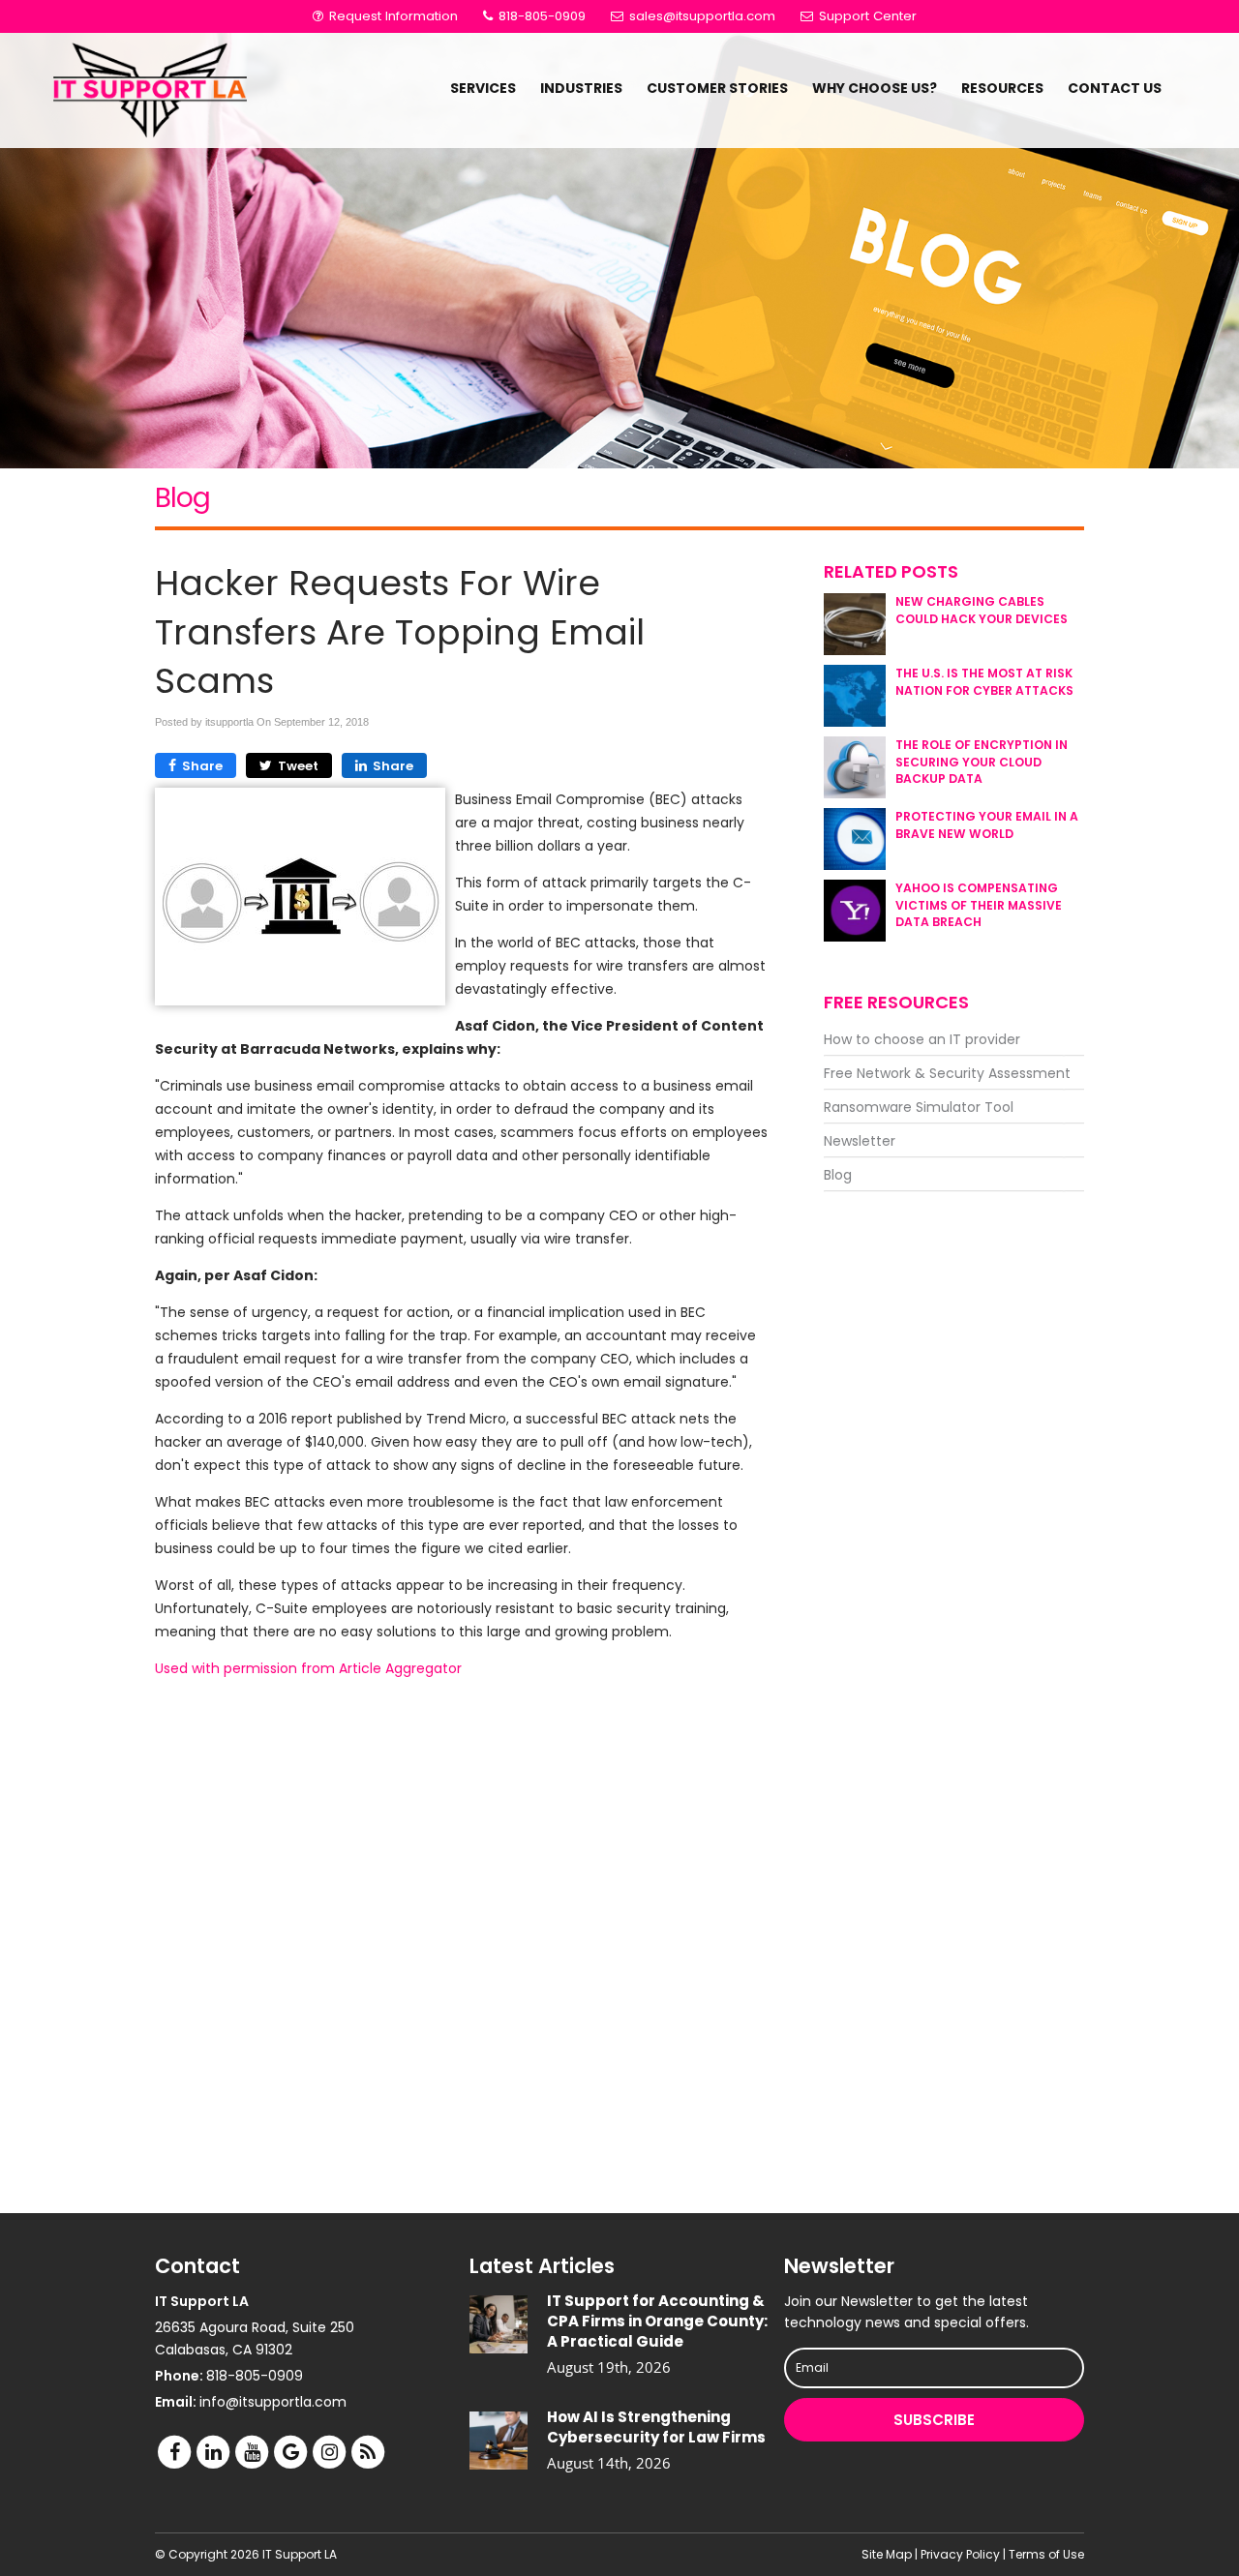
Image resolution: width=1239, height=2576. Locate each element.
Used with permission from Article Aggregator (308, 1668)
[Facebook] (174, 2452)
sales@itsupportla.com (702, 16)
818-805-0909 (540, 16)
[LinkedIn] (213, 2452)
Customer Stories (717, 88)
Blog (838, 1175)
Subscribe (934, 2420)
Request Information (392, 16)
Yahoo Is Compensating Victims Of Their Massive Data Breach (979, 904)
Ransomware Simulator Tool (919, 1107)
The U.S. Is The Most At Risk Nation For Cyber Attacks (984, 681)
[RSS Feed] (368, 2452)
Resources (1002, 88)
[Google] (290, 2452)
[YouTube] (252, 2452)
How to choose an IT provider (922, 1039)
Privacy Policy (960, 2554)
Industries (581, 88)
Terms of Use (1046, 2554)
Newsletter (860, 1141)
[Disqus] (462, 1945)
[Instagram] (329, 2452)
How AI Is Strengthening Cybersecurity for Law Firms (656, 2427)
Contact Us (1115, 88)
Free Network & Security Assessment (947, 1073)
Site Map (887, 2554)
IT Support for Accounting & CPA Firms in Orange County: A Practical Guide (657, 2321)
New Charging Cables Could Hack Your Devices (982, 610)
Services (483, 88)
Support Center (866, 16)
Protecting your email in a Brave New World (987, 824)
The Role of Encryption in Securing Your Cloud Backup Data (982, 761)
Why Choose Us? (875, 88)
